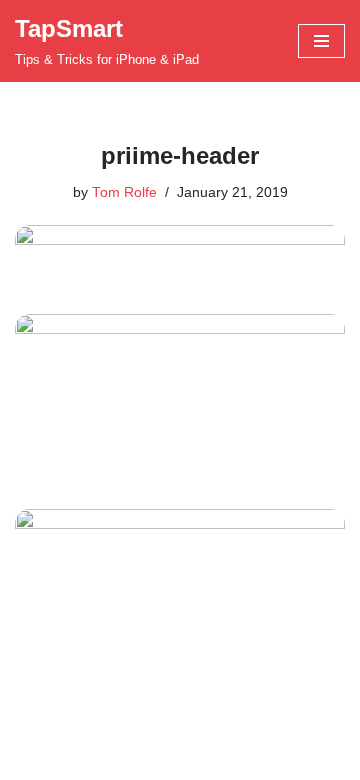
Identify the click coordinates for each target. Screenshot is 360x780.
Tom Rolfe (124, 192)
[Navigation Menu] (321, 41)
